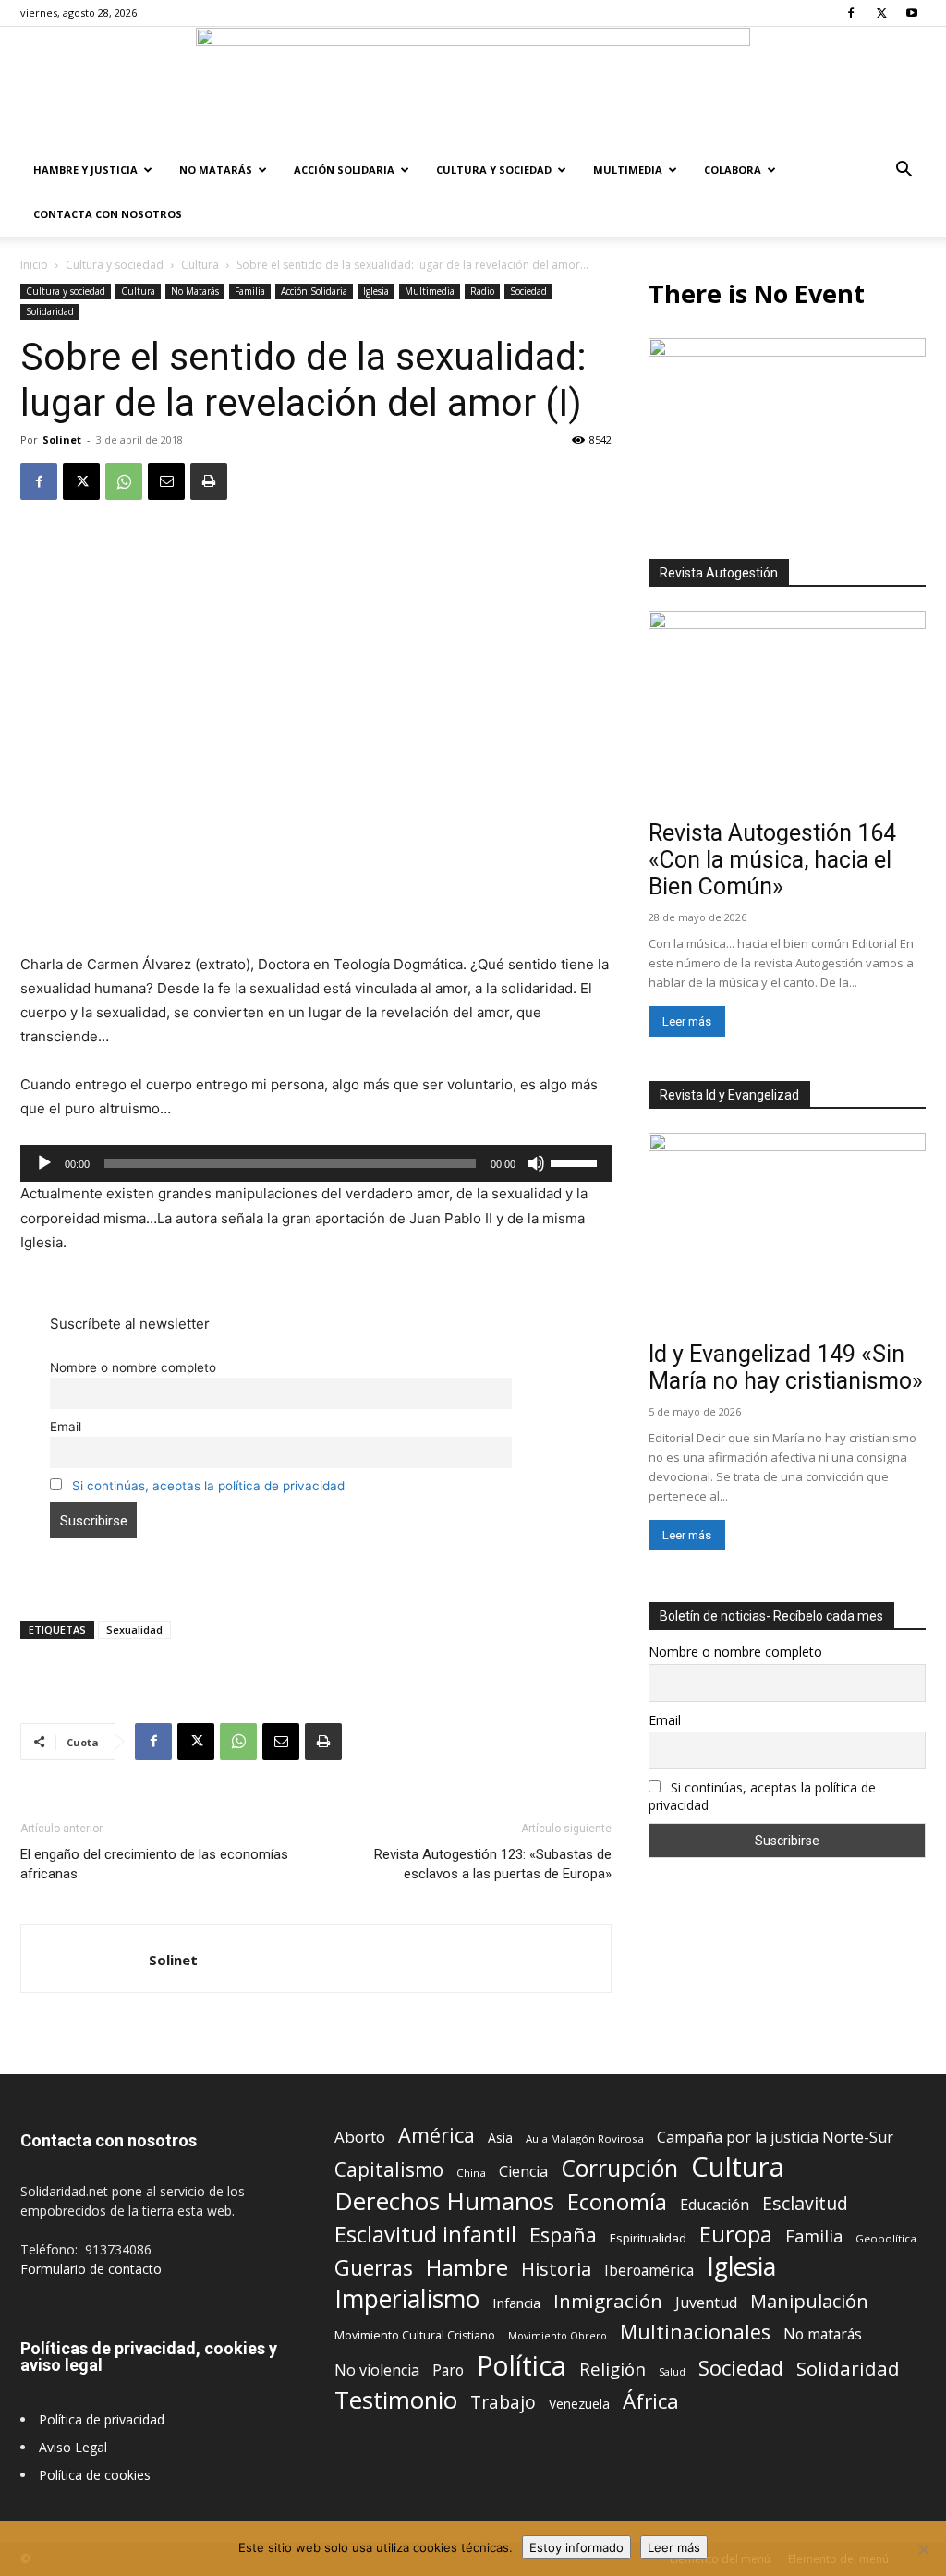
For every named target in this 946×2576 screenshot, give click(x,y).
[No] (923, 2549)
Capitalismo (389, 2170)
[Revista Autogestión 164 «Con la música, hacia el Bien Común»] (787, 711)
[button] (904, 171)
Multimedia (628, 170)
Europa (736, 2235)
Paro (448, 2370)
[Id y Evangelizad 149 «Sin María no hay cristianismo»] (787, 1233)
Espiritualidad (648, 2238)
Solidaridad (50, 311)
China (471, 2173)
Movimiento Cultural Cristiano (415, 2335)
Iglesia (376, 291)
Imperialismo (407, 2299)
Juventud (706, 2303)
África (651, 2401)
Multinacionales (695, 2332)
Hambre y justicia (85, 170)
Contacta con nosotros (108, 214)
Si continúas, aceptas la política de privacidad (208, 1486)
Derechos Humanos (444, 2201)
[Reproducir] (44, 1163)
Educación (715, 2205)
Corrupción (619, 2168)
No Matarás (216, 170)
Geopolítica (886, 2238)
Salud (672, 2371)
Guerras (374, 2268)
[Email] (166, 481)
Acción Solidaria (344, 170)
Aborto (360, 2137)
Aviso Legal (73, 2447)
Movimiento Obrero (558, 2336)
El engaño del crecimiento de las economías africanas (154, 1864)
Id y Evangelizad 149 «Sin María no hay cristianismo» (786, 1367)
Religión (612, 2369)
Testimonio (396, 2400)
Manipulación (809, 2301)
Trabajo (503, 2403)
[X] (881, 13)
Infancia (516, 2303)
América (437, 2135)
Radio (482, 291)
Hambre (467, 2268)
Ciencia (523, 2172)
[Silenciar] (536, 1163)
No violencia (377, 2370)
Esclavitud (805, 2203)
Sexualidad (134, 1629)
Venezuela (579, 2404)
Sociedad (528, 291)
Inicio (34, 265)
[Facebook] (851, 13)
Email (66, 1427)
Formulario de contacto (91, 2269)
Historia (556, 2269)
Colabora (733, 170)
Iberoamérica (649, 2271)
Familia (250, 291)
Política (522, 2365)
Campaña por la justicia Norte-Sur (775, 2138)
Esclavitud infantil (425, 2234)
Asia (500, 2138)
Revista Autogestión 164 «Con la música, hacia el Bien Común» (772, 860)
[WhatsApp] (124, 481)
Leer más (687, 1021)
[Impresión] (209, 481)
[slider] (576, 1161)
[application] (316, 1163)
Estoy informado (576, 2547)
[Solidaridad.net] (473, 88)
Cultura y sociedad (494, 170)
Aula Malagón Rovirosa (585, 2139)
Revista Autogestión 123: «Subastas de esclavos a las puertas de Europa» (493, 1864)
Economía (617, 2202)
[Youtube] (912, 13)
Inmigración (608, 2301)
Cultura (200, 265)
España (563, 2235)
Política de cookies (95, 2475)
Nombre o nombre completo (133, 1367)
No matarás (823, 2334)
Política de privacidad (102, 2419)
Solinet (62, 439)
